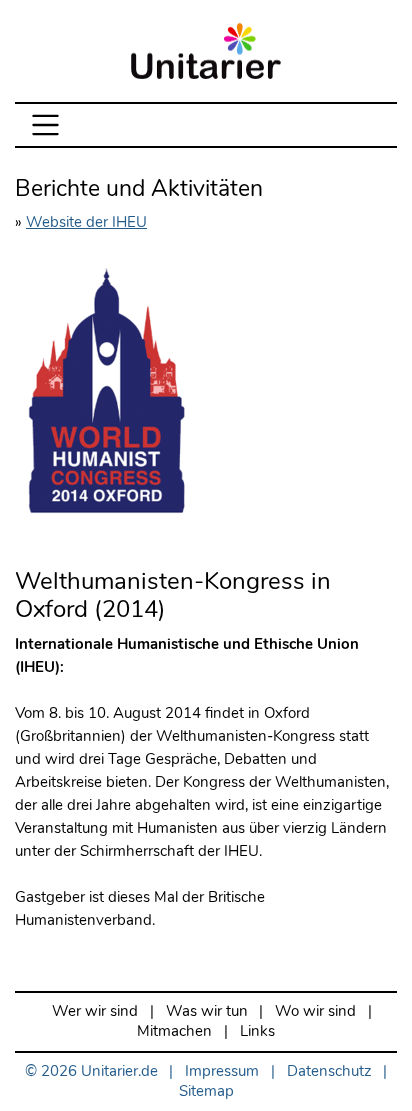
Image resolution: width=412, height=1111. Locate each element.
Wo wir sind (315, 1011)
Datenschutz (329, 1071)
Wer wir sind (95, 1011)
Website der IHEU (86, 222)
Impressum (222, 1071)
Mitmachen (174, 1031)
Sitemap (206, 1091)
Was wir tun (207, 1011)
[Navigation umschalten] (45, 125)
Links (257, 1031)
